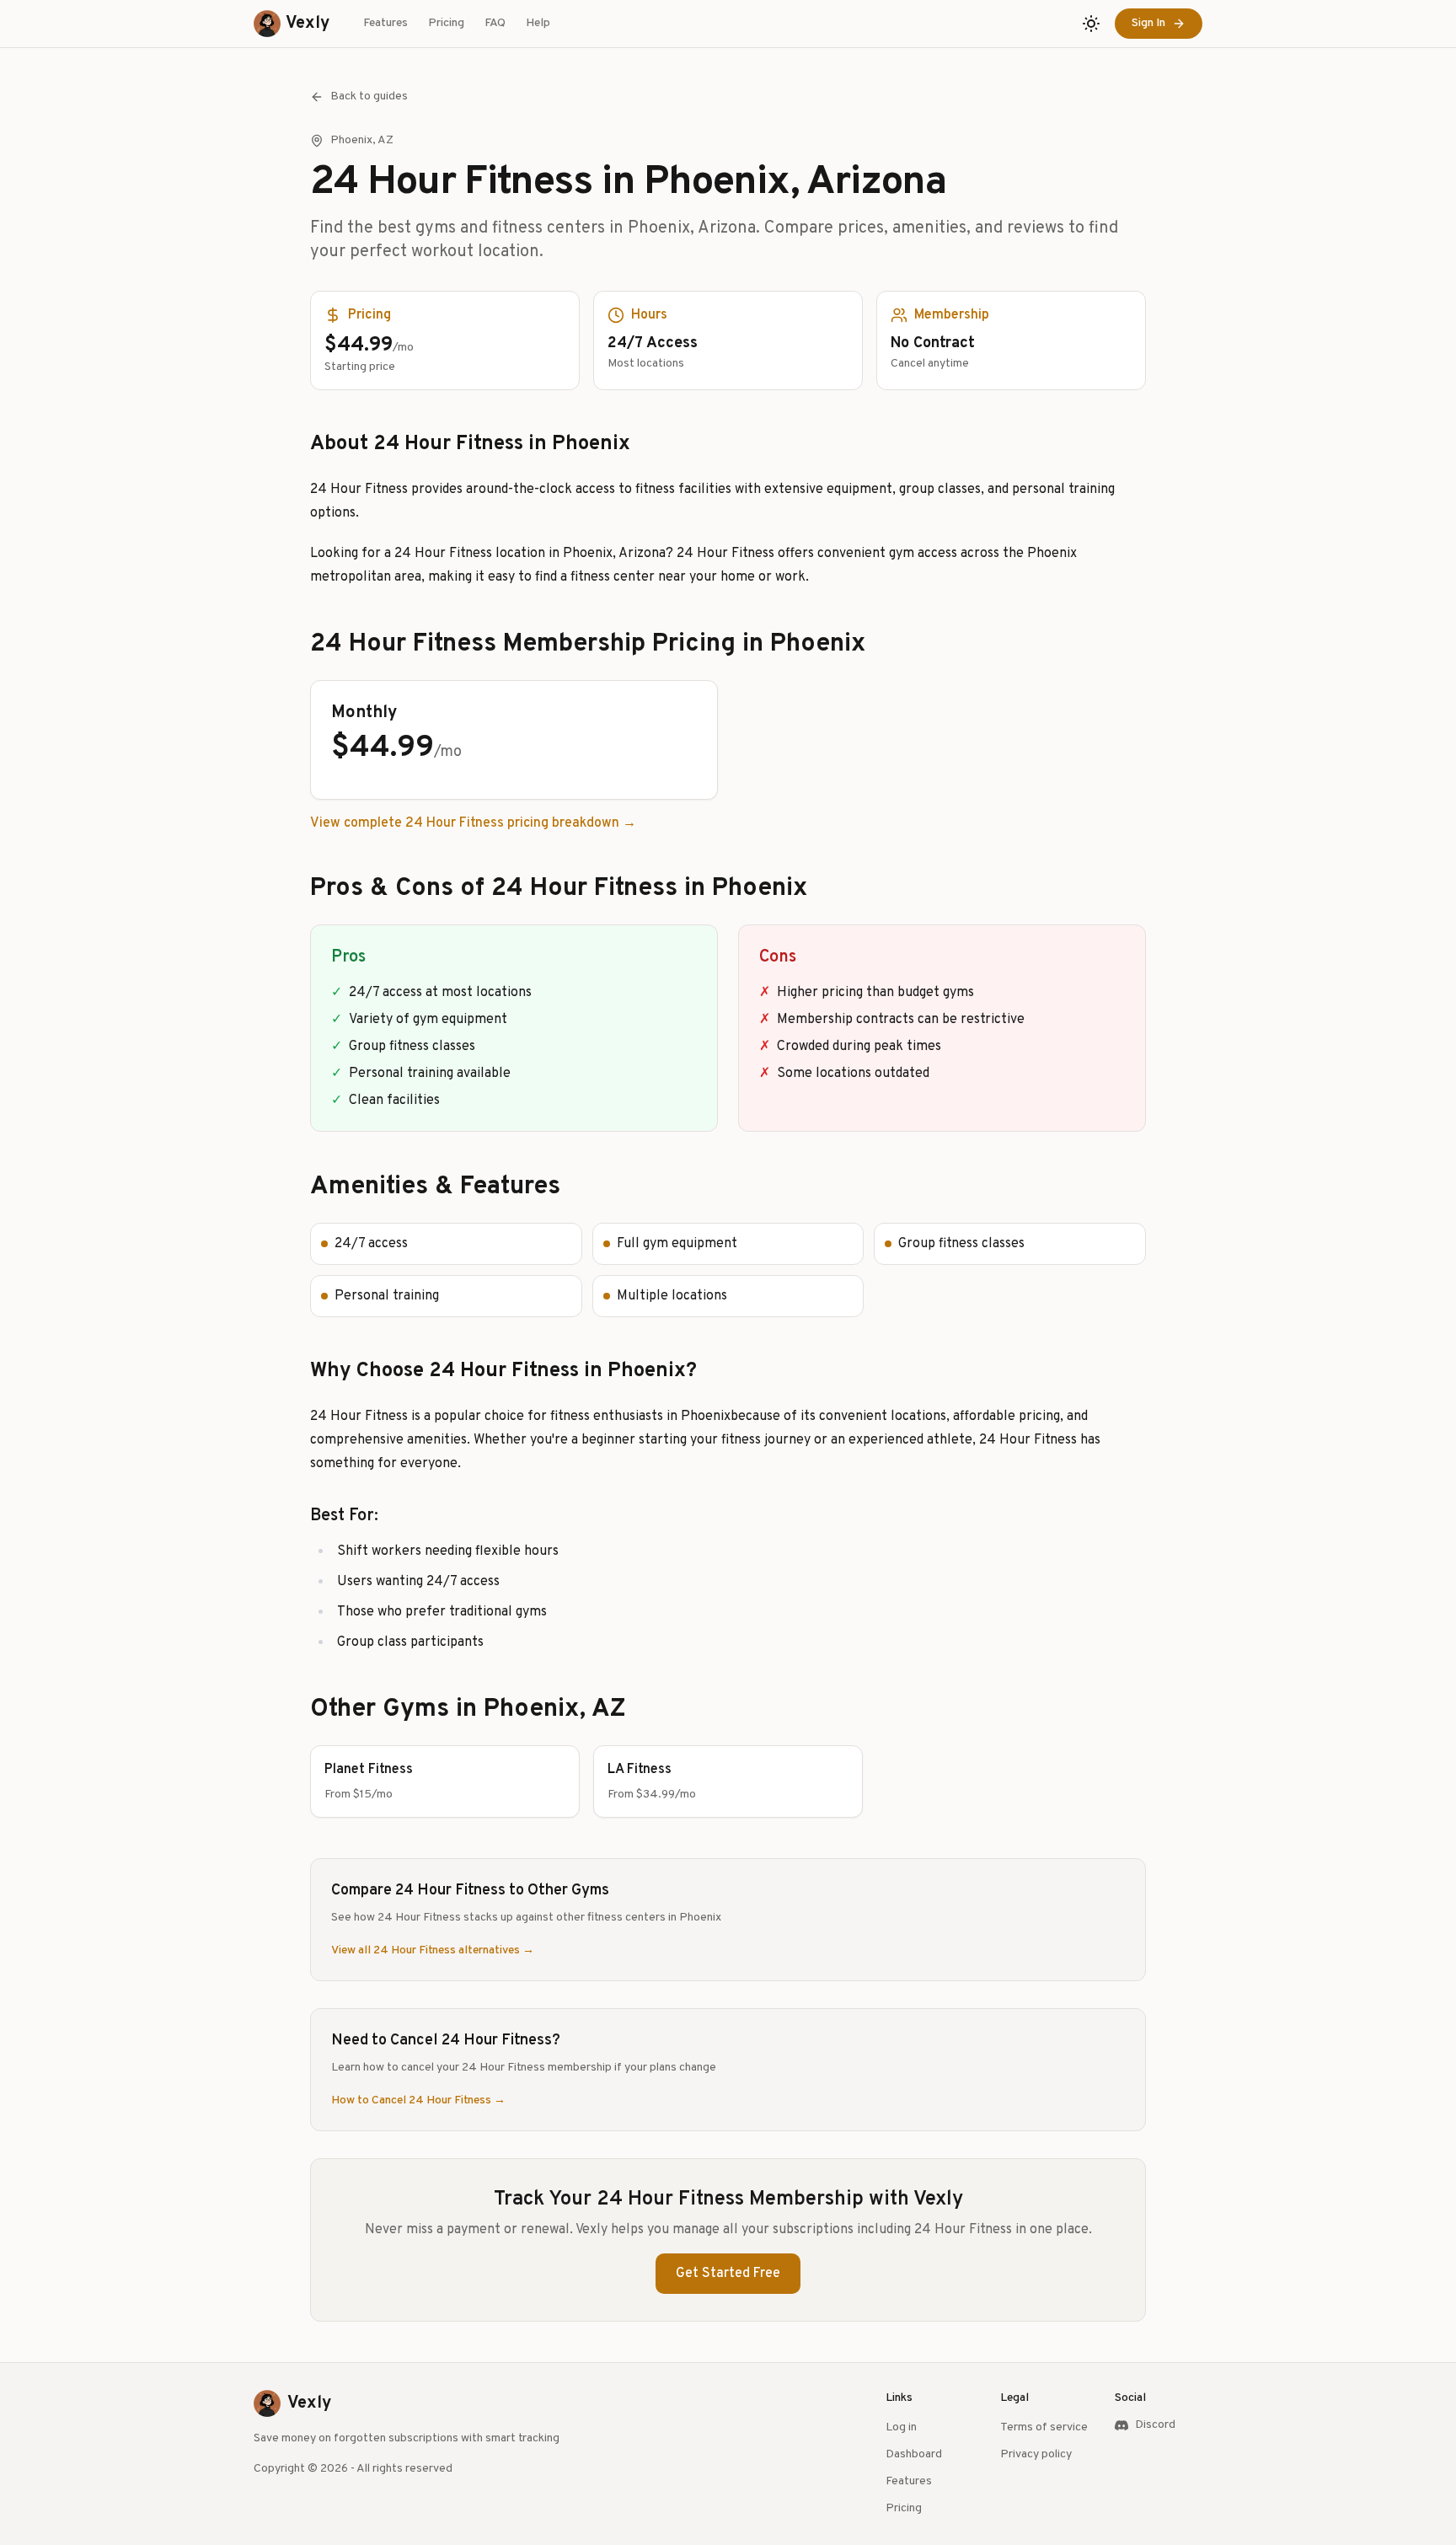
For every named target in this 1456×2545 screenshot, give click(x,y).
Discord (1155, 2425)
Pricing (446, 23)
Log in (901, 2427)
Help (538, 23)
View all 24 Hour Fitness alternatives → (433, 1950)
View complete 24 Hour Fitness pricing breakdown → (473, 823)
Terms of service (1044, 2427)
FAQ (495, 23)
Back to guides (369, 96)
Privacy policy (1036, 2454)
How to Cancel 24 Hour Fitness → (418, 2100)
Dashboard (914, 2454)
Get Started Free (728, 2274)
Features (385, 23)
